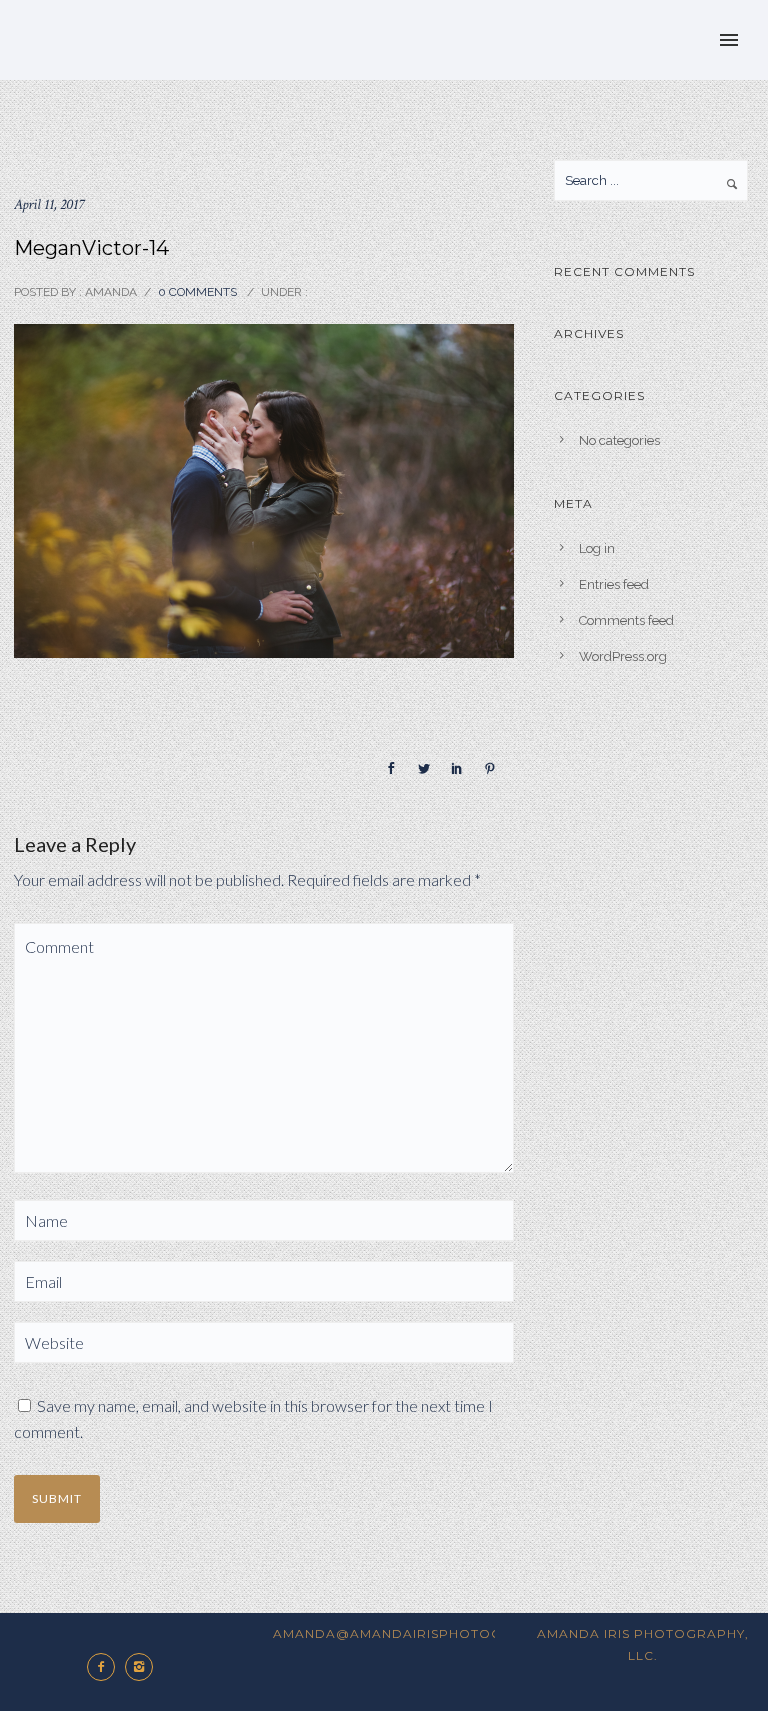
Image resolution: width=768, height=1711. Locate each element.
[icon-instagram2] (144, 1667)
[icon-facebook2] (106, 1667)
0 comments (197, 292)
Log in (597, 548)
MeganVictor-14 (91, 248)
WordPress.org (623, 656)
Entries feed (614, 584)
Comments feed (626, 620)
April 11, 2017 (49, 204)
